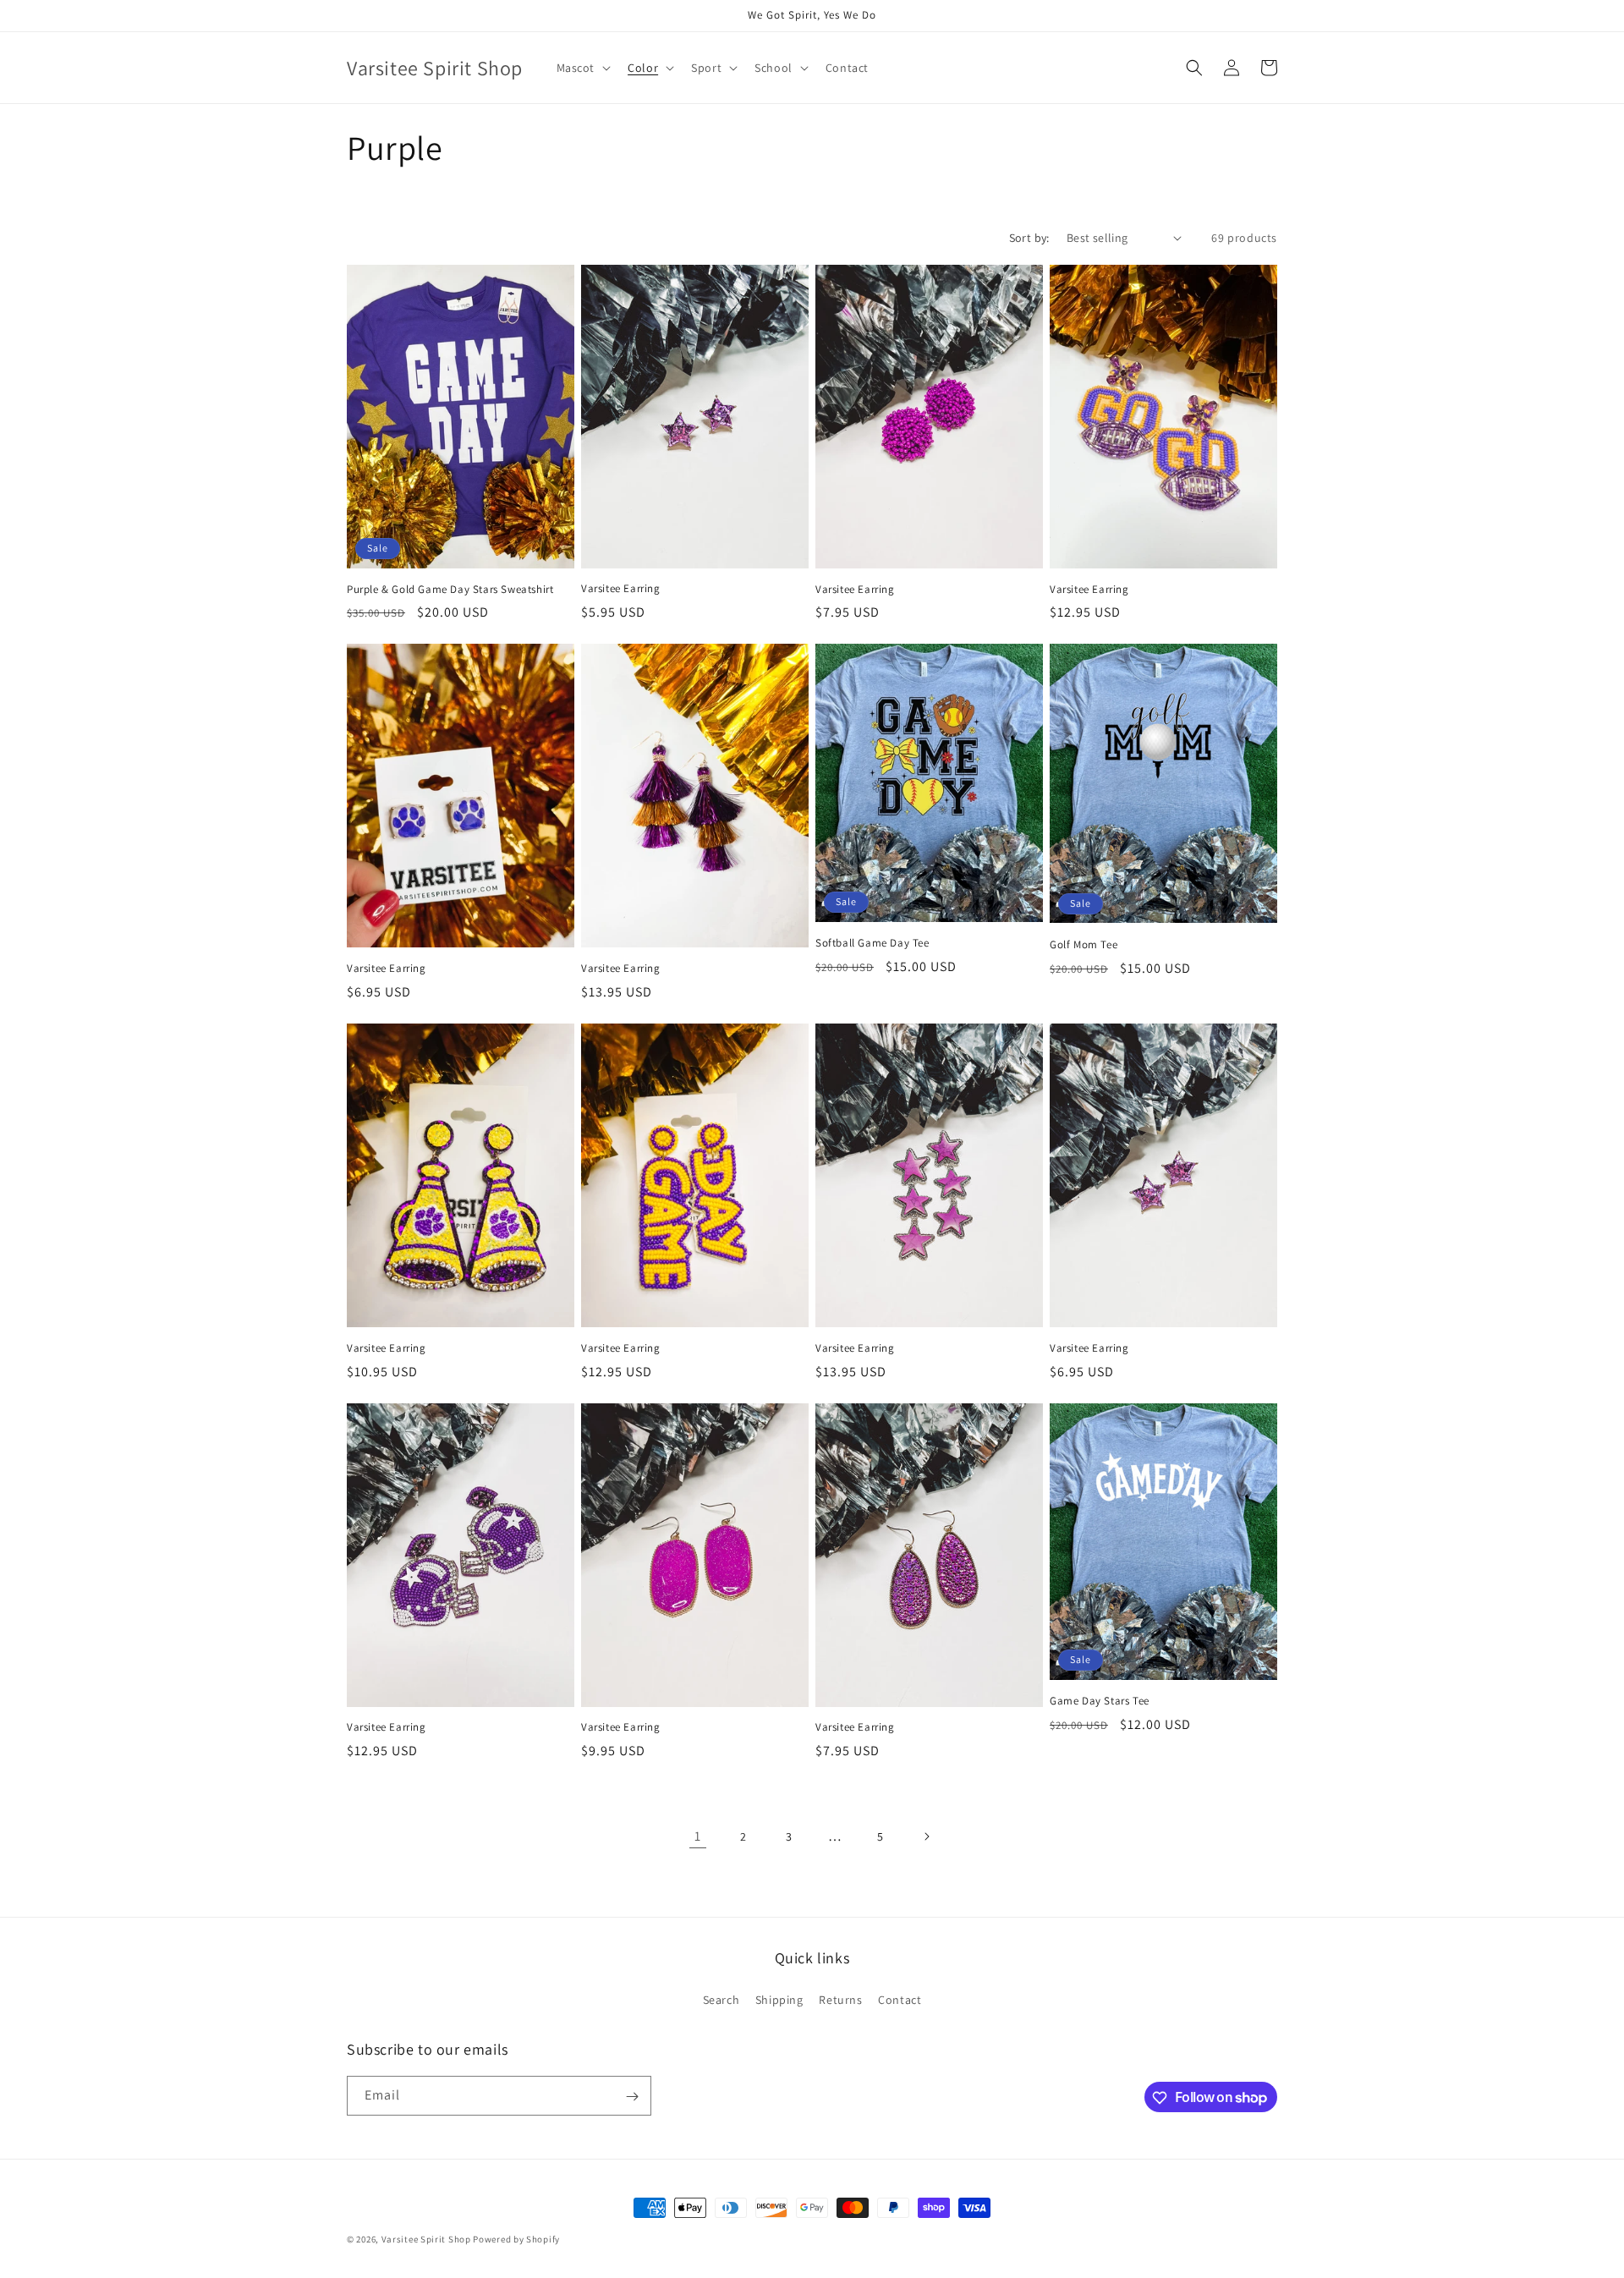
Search (721, 1999)
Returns (840, 1999)
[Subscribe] (632, 2097)
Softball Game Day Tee (872, 943)
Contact (900, 1999)
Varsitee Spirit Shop (426, 2239)
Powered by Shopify (516, 2239)
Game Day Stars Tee (1100, 1701)
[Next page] (926, 1836)
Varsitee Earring (621, 589)
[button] (582, 68)
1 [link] (698, 1836)
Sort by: (1029, 238)
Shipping (779, 1999)
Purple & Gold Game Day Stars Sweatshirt (450, 590)
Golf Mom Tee (1084, 945)
